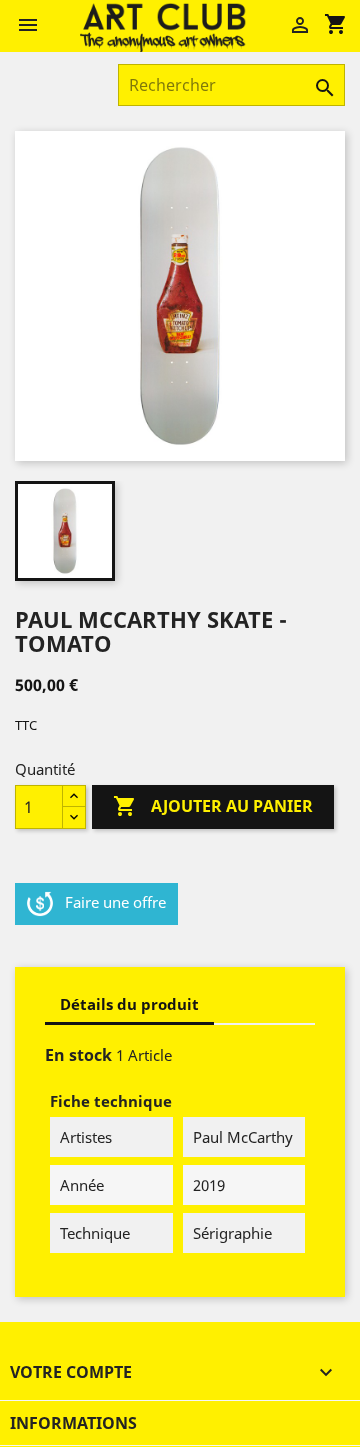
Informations (73, 1423)
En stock (78, 1055)
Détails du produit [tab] (129, 1004)
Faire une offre (115, 902)
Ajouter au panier (213, 806)
